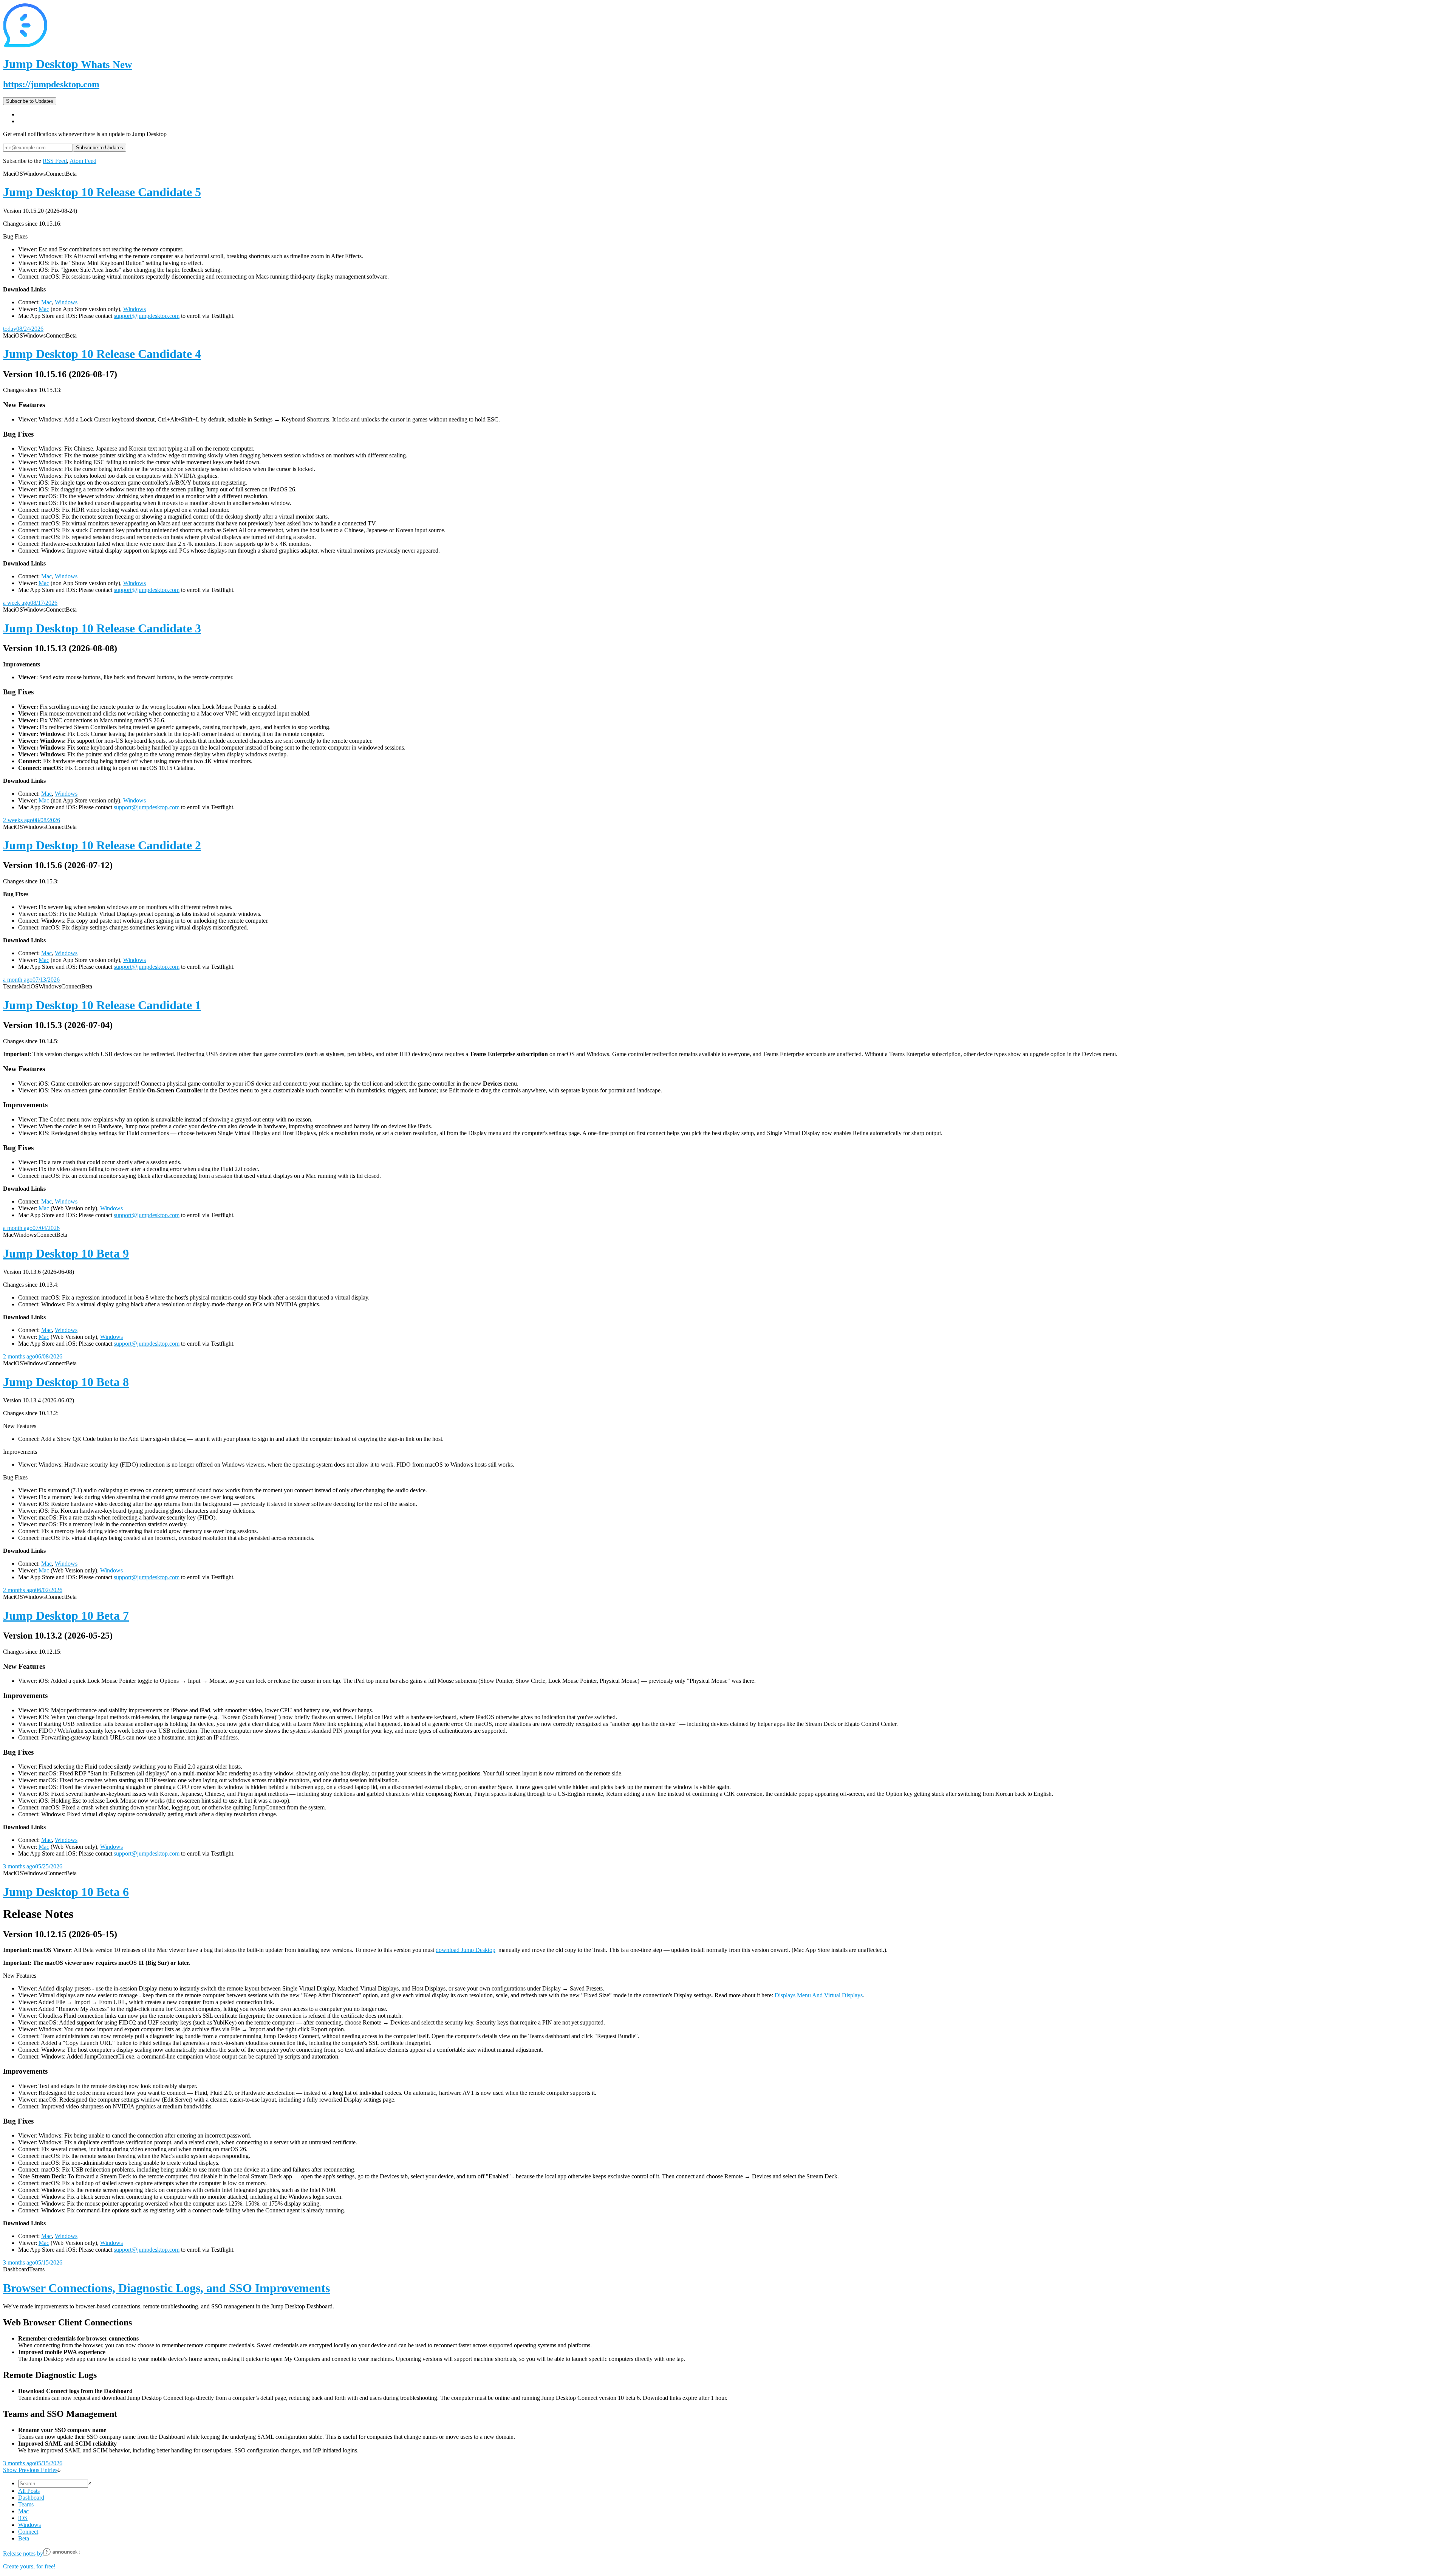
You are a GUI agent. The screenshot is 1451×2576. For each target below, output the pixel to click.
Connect (28, 2532)
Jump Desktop (68, 64)
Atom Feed (83, 161)
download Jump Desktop (466, 1950)
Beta (24, 2538)
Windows (66, 302)
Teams (26, 2504)
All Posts (29, 2491)
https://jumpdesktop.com (51, 84)
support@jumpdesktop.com (147, 316)
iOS (23, 2518)
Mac (46, 302)
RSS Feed (55, 161)
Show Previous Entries (30, 2470)
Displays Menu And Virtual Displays (819, 1995)
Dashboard (31, 2498)
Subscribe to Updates (30, 101)
